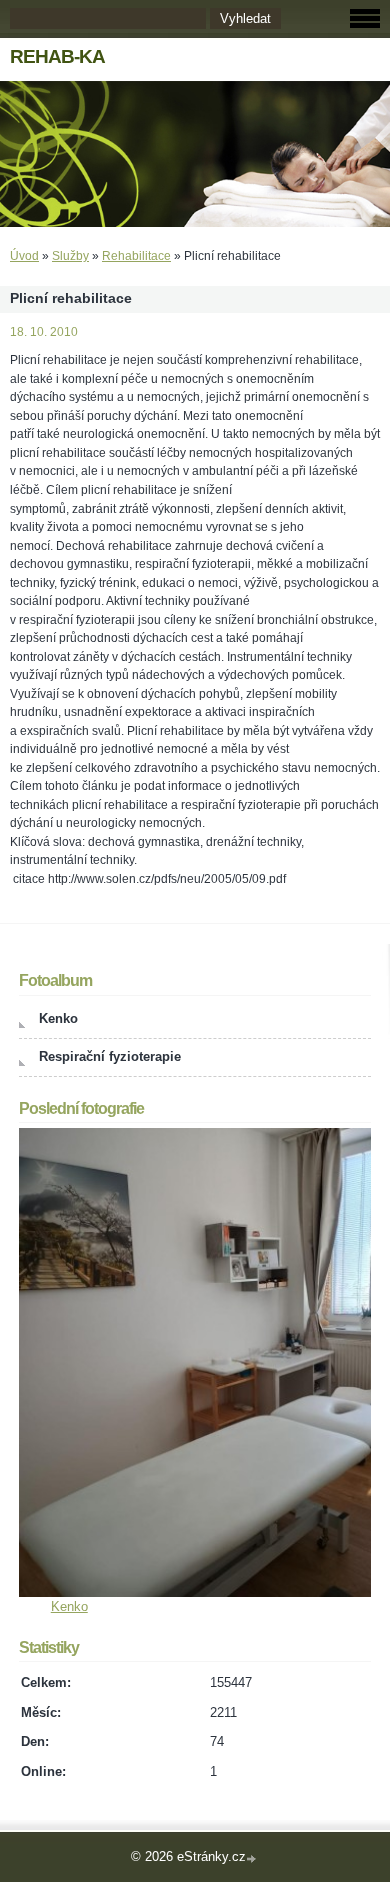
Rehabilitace (136, 256)
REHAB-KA (57, 56)
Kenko (58, 1018)
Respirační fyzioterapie (110, 1056)
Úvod (24, 256)
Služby (70, 256)
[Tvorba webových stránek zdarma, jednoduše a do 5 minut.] (253, 1858)
